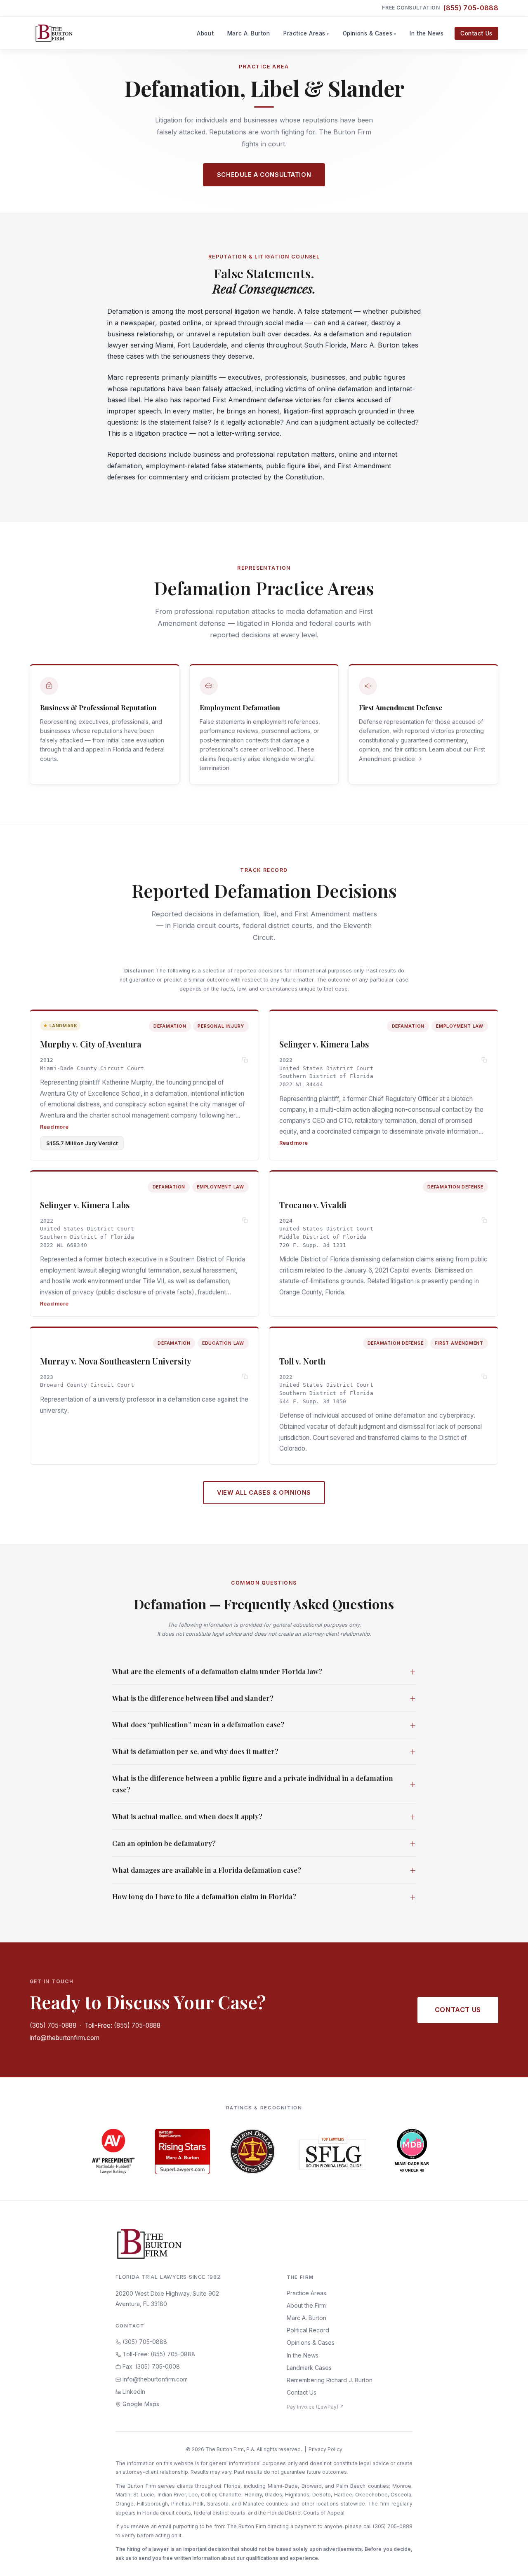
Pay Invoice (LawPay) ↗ (315, 2407)
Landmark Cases (309, 2368)
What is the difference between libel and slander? (264, 1698)
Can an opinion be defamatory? (264, 1843)
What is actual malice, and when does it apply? (264, 1816)
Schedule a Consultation (264, 175)
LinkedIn (133, 2392)
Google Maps (140, 2404)
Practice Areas (304, 33)
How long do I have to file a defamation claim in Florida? (264, 1897)
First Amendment (239, 400)
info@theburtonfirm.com (65, 2038)
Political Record (308, 2330)
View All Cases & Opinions (264, 1492)
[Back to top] (509, 2561)
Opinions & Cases (368, 33)
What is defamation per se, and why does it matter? (264, 1751)
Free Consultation (440, 8)
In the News (427, 33)
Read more (54, 1127)
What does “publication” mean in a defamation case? (264, 1725)
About (205, 33)
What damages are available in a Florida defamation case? (264, 1870)
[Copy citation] (245, 1060)
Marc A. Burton (249, 33)
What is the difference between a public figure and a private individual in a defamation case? (264, 1784)
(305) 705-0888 (53, 2025)
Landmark (63, 1026)
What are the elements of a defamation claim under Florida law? (264, 1671)
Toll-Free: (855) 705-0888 (123, 2025)
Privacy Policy (325, 2449)
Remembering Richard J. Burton (330, 2380)
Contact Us (476, 33)
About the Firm (306, 2305)
